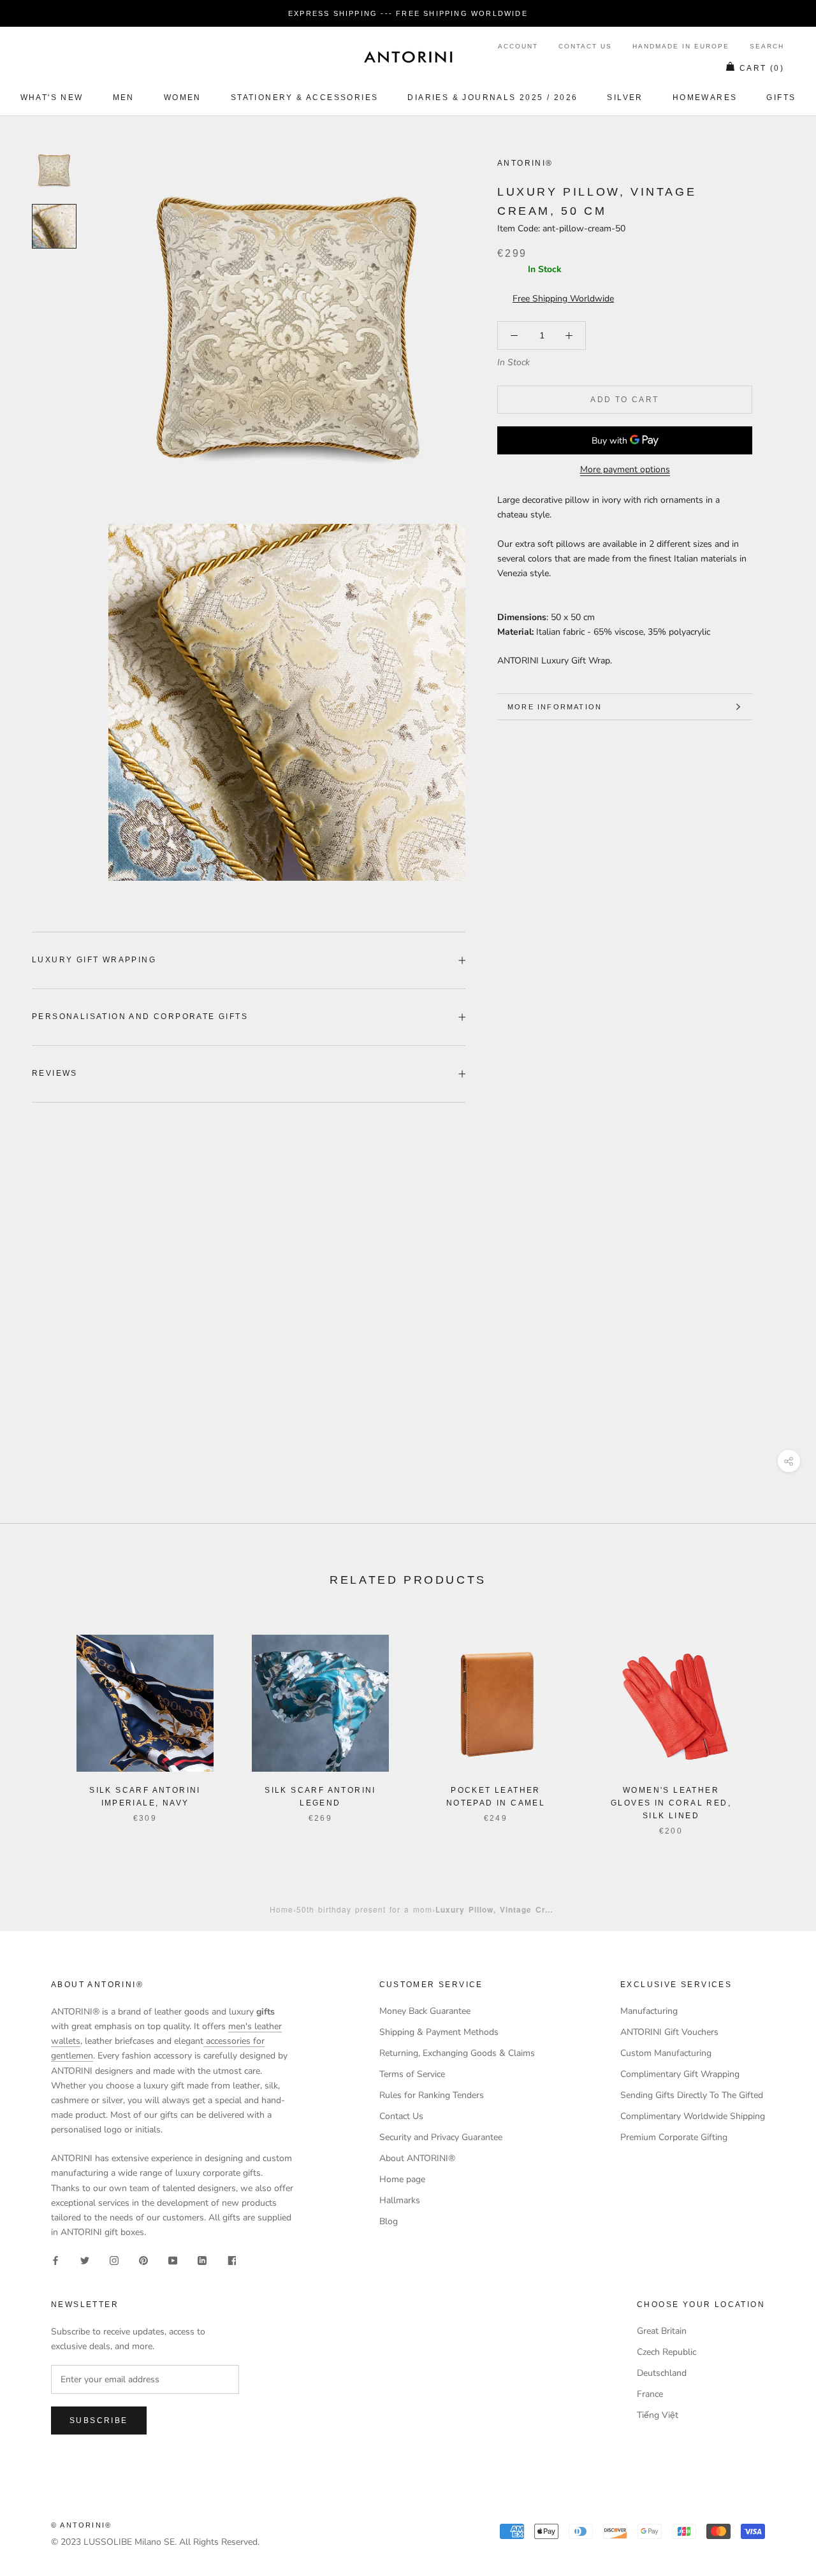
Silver (625, 98)
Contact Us (585, 46)
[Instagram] (114, 2260)
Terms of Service (412, 2074)
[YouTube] (173, 2260)
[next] (776, 1722)
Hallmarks (400, 2200)
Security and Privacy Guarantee (441, 2137)
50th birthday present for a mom (364, 1909)
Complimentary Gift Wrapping (680, 2074)
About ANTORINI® (417, 2158)
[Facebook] (55, 2260)
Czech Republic (667, 2352)
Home (281, 1909)
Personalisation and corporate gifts (140, 1017)
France (650, 2394)
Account (518, 46)
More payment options (625, 469)
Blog (389, 2221)
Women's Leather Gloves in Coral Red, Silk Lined (671, 1803)
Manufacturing (649, 2011)
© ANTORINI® (81, 2525)
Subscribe (99, 2420)
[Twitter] (85, 2260)
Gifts (781, 98)
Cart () (762, 68)
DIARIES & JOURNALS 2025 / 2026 (492, 98)
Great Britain (662, 2331)
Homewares (705, 98)
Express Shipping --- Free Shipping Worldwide (408, 13)
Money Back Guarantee (425, 2011)
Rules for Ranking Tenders (432, 2095)
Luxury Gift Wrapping (94, 960)
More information (555, 707)
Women (183, 98)
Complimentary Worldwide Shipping (693, 2116)
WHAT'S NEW (52, 98)
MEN (124, 98)
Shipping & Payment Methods (439, 2032)
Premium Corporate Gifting (674, 2137)
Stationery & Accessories (305, 98)
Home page (402, 2179)
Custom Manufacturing (666, 2053)
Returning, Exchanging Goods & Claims (457, 2053)
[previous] (40, 1722)
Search (767, 46)
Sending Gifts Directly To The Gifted (692, 2095)
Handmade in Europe (681, 46)
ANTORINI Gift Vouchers (669, 2032)
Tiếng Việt (658, 2415)
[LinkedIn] (202, 2260)
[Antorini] (408, 57)
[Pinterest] (143, 2260)
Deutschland (662, 2373)
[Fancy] (231, 2260)
